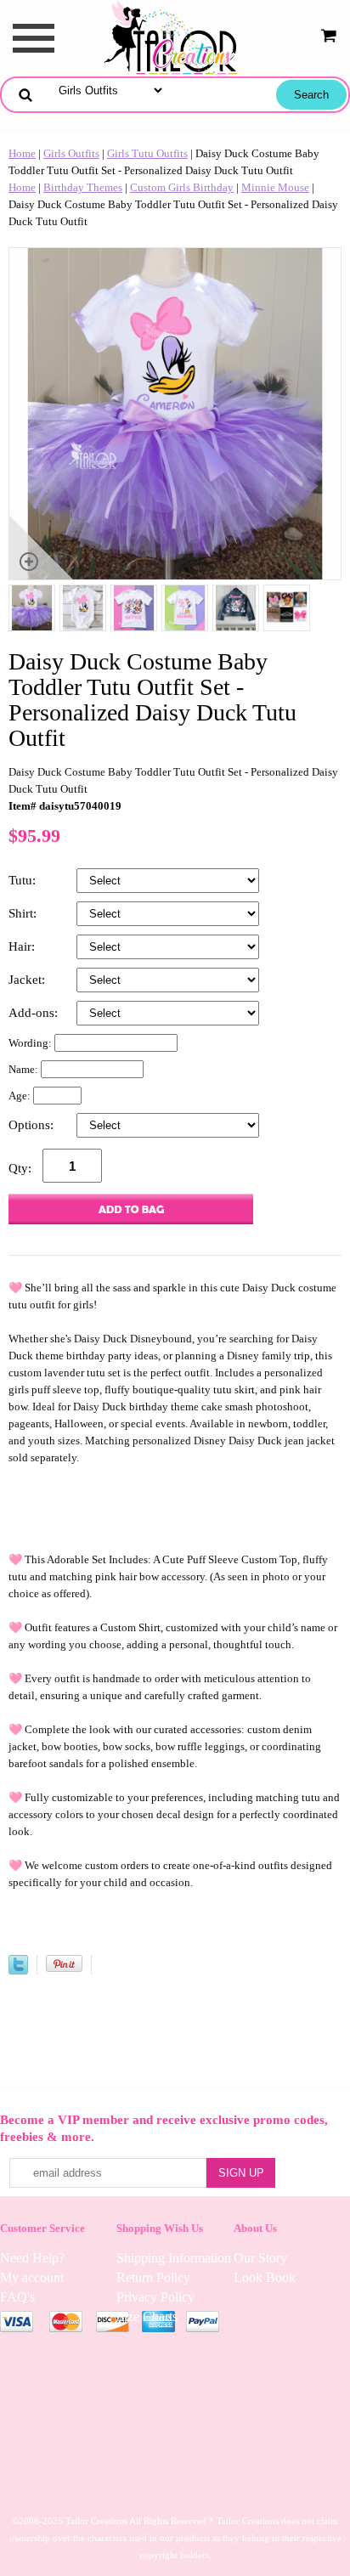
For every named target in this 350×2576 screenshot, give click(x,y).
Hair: (23, 946)
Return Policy (153, 2277)
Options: (33, 1125)
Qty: (20, 1168)
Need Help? (32, 2258)
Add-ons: (35, 1013)
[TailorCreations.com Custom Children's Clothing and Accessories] (175, 37)
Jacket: (28, 980)
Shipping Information (174, 2258)
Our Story (260, 2258)
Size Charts (147, 2316)
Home (22, 153)
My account (32, 2277)
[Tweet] (18, 1971)
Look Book (265, 2277)
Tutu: (24, 880)
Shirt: (24, 913)
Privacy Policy (155, 2297)
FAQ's (17, 2297)
